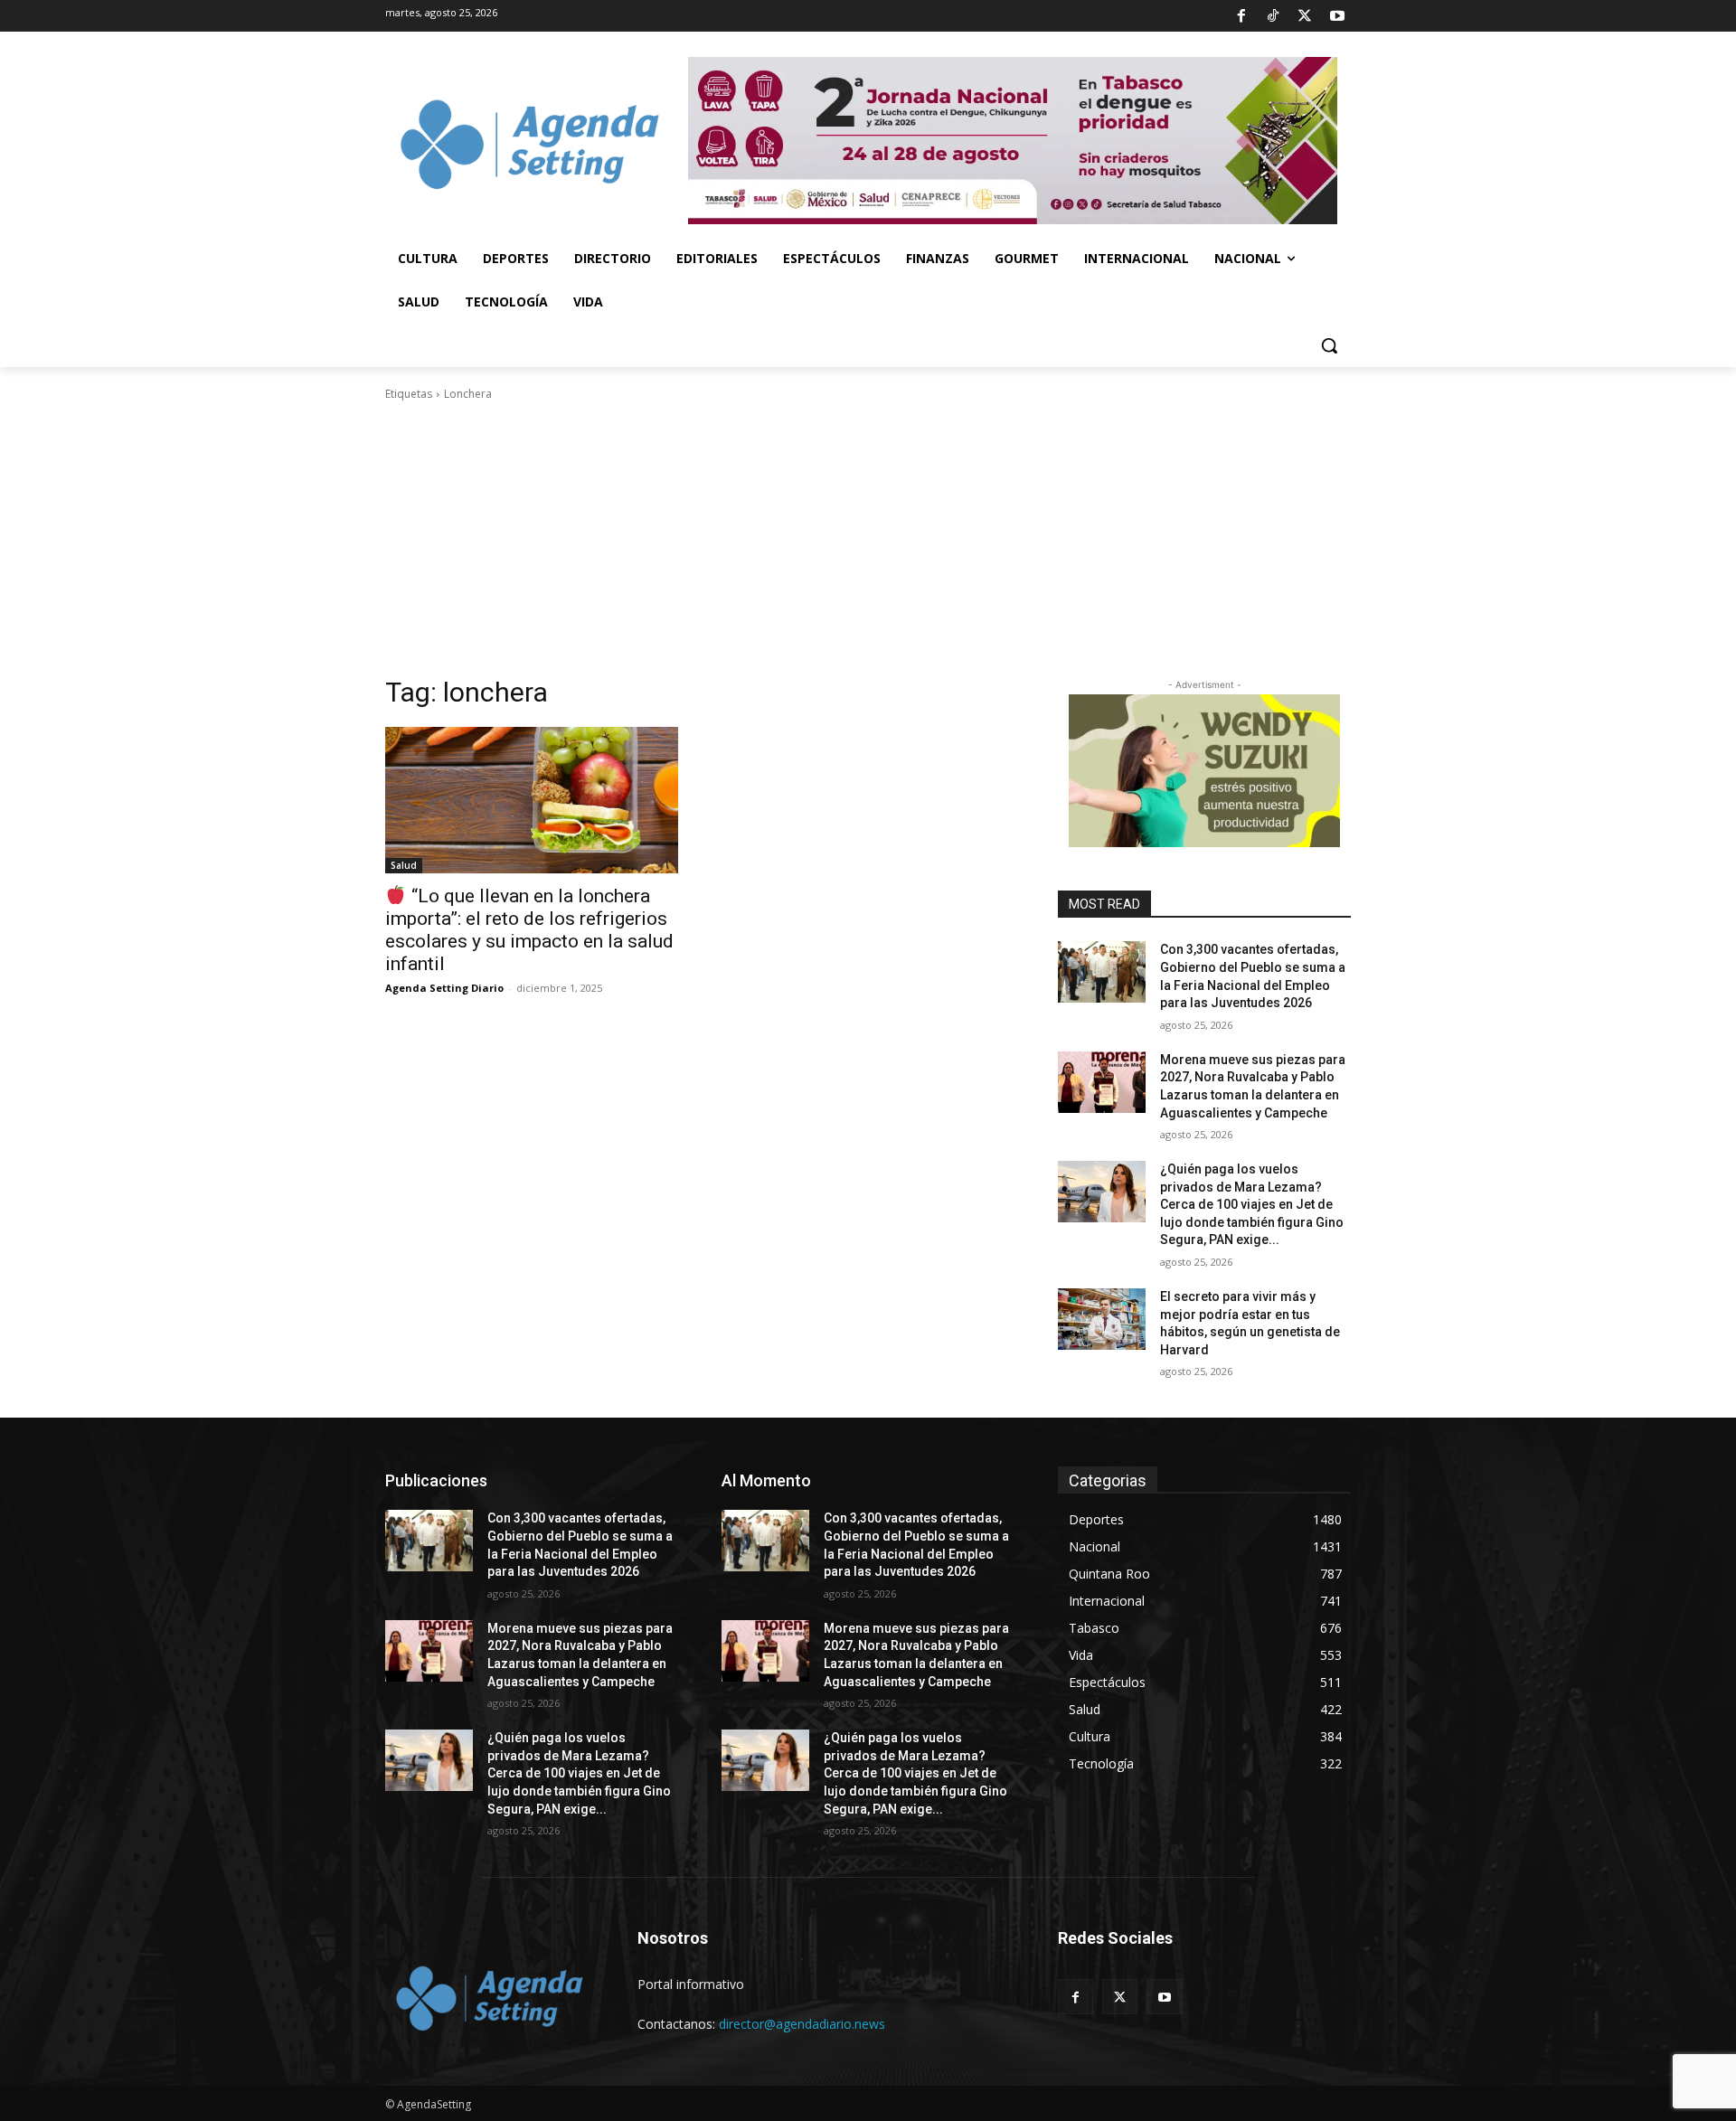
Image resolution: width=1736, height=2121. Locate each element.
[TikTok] (1273, 16)
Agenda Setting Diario (444, 988)
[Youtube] (1337, 16)
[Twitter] (1305, 16)
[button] (1329, 345)
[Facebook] (1241, 16)
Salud (404, 865)
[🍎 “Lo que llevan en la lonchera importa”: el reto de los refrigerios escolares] (532, 800)
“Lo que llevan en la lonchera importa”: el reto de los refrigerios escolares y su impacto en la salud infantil (529, 930)
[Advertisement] (868, 539)
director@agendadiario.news (802, 2024)
